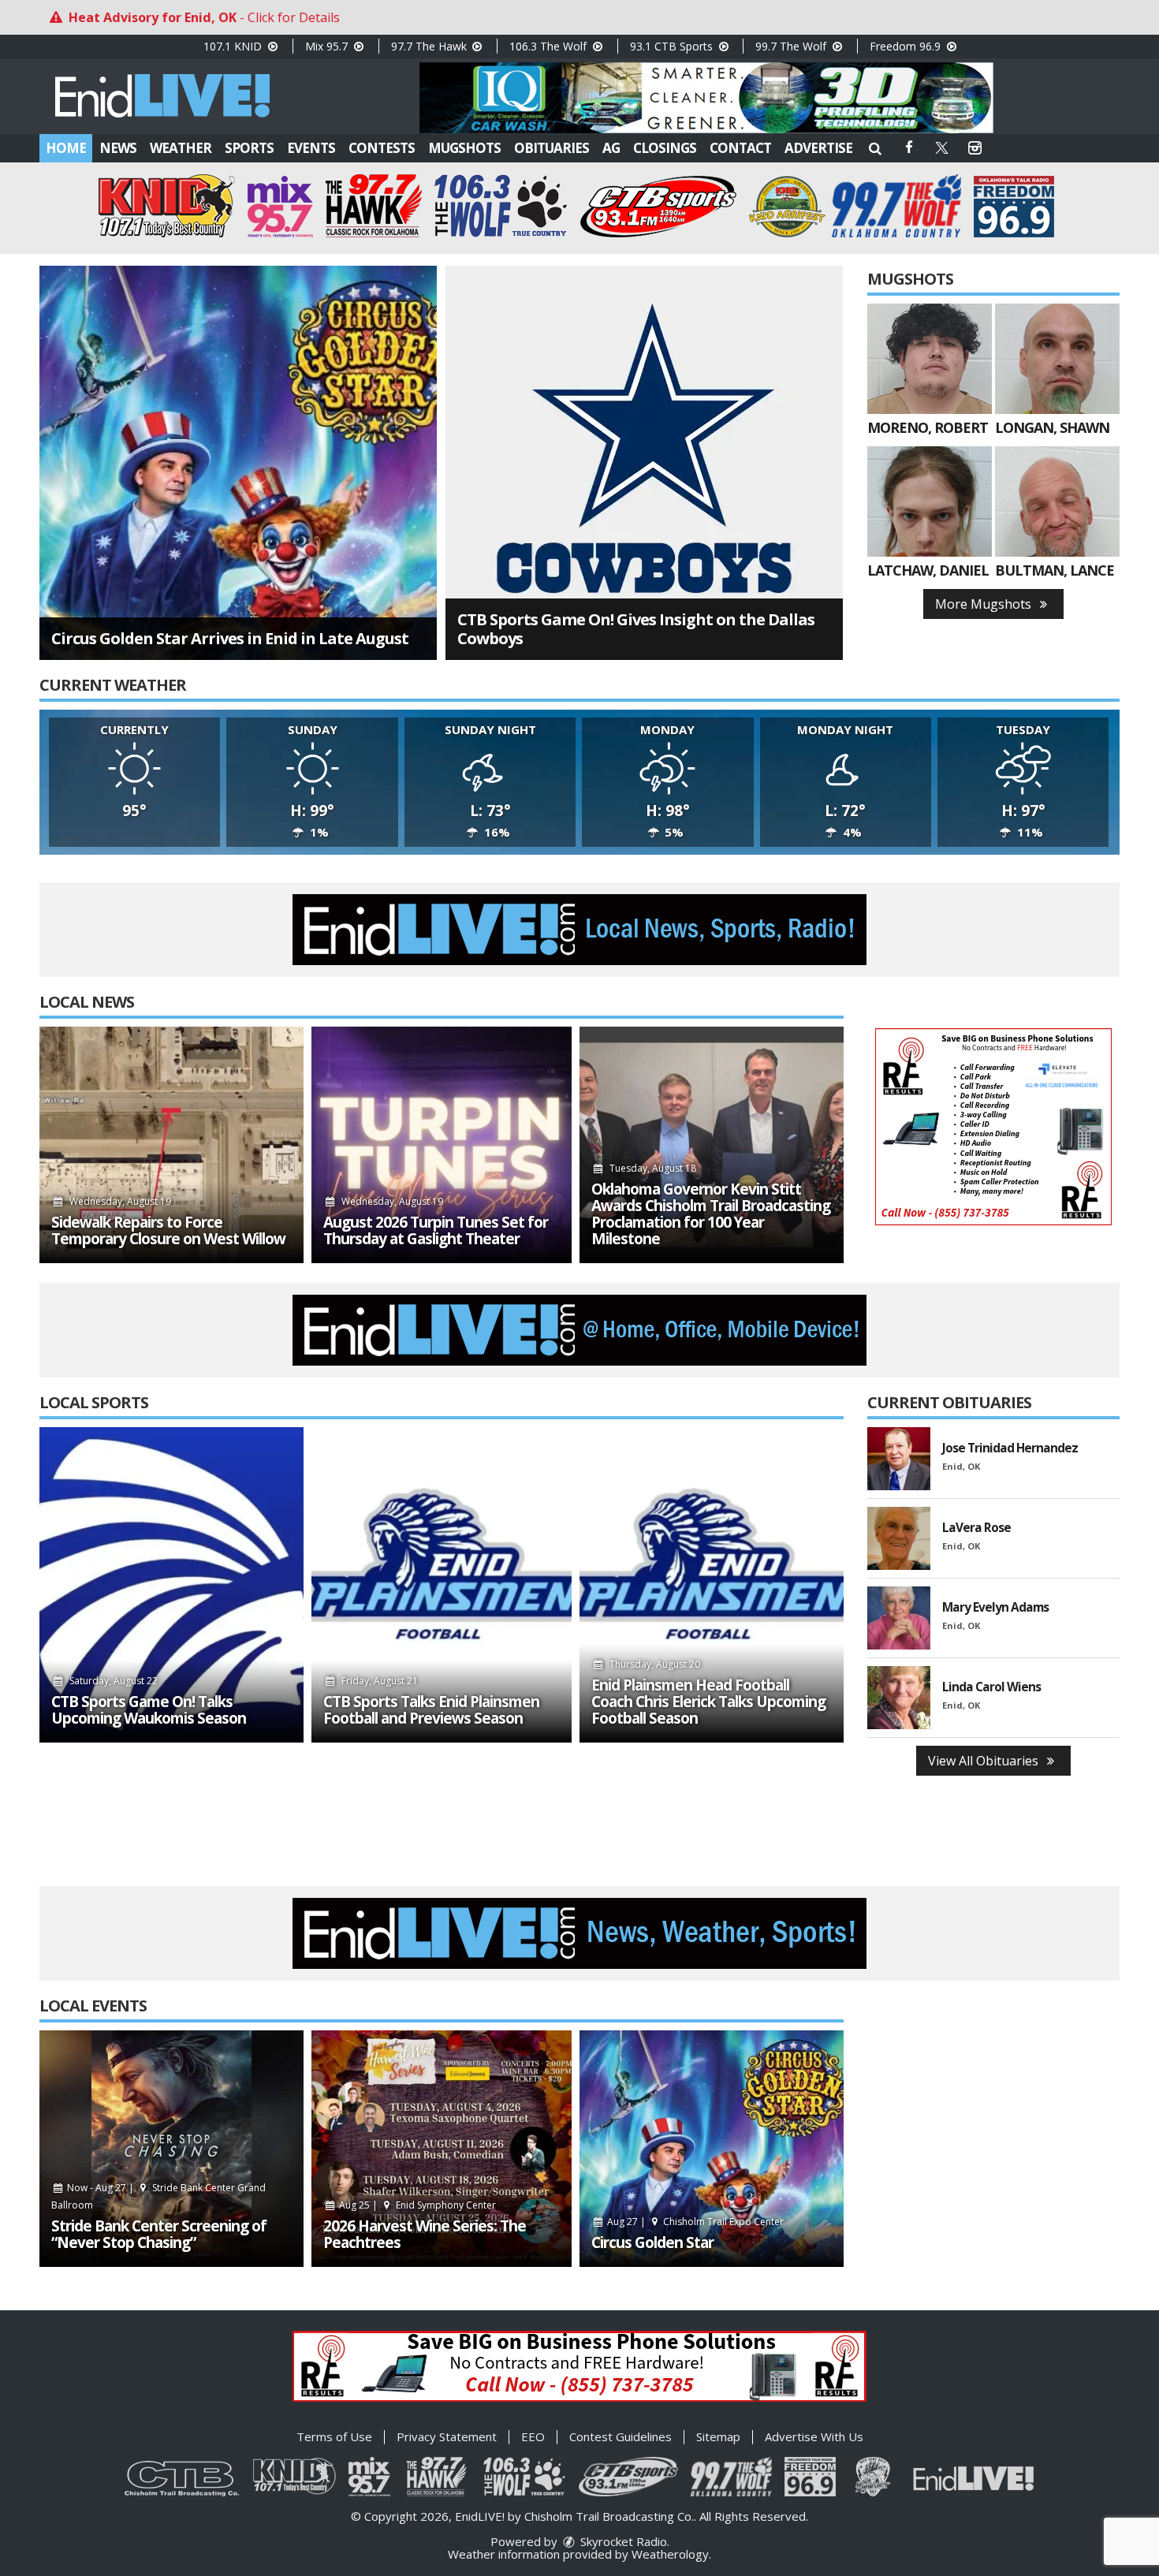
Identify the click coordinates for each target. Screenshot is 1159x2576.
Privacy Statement (447, 2436)
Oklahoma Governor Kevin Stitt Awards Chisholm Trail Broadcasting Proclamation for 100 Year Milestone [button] (711, 1214)
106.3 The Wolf (550, 46)
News (118, 148)
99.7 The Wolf (792, 46)
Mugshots (464, 148)
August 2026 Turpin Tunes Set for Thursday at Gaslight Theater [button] (436, 1231)
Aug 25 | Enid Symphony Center (416, 2205)
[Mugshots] (930, 359)
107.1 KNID (234, 46)
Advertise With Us (814, 2436)
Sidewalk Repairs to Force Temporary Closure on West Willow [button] (168, 1231)
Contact (740, 148)
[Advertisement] (706, 98)
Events (311, 148)
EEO (533, 2436)
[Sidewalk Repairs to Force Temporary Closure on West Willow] (171, 1145)
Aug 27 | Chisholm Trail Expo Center (695, 2222)
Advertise (818, 148)
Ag (611, 148)
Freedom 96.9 (907, 46)
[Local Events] (171, 2149)
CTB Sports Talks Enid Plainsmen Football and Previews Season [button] (431, 1710)
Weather (181, 148)
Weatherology (670, 2554)
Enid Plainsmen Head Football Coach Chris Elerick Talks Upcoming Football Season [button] (708, 1702)
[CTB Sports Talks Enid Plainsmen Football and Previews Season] (442, 1585)
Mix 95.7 (328, 46)
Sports (249, 148)
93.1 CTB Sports (673, 46)
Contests (382, 148)
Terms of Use (334, 2436)
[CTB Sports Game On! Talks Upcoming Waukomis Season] (171, 1585)
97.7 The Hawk (430, 46)
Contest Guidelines (620, 2436)
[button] (875, 148)
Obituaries (552, 148)
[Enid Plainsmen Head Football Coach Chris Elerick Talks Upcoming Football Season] (712, 1585)
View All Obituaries (985, 1761)
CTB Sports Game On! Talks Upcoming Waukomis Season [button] (149, 1710)
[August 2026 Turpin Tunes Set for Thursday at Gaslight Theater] (442, 1145)
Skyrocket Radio (622, 2541)
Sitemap (718, 2436)
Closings (665, 148)
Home (66, 148)
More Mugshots (985, 604)
